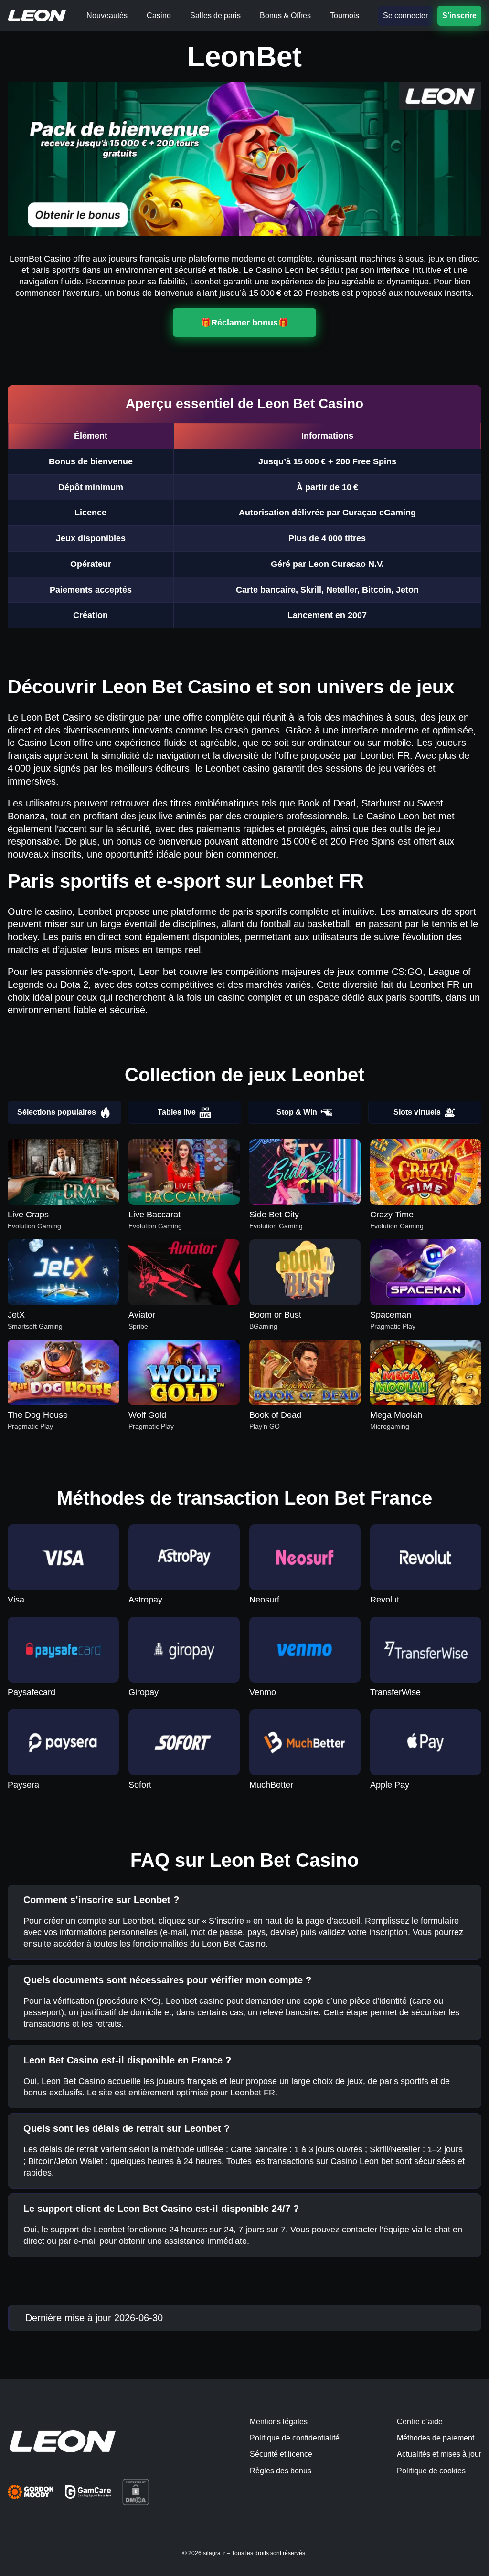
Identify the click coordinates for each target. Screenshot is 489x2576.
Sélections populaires (57, 1112)
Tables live (177, 1112)
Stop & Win (297, 1112)
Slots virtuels (417, 1112)
